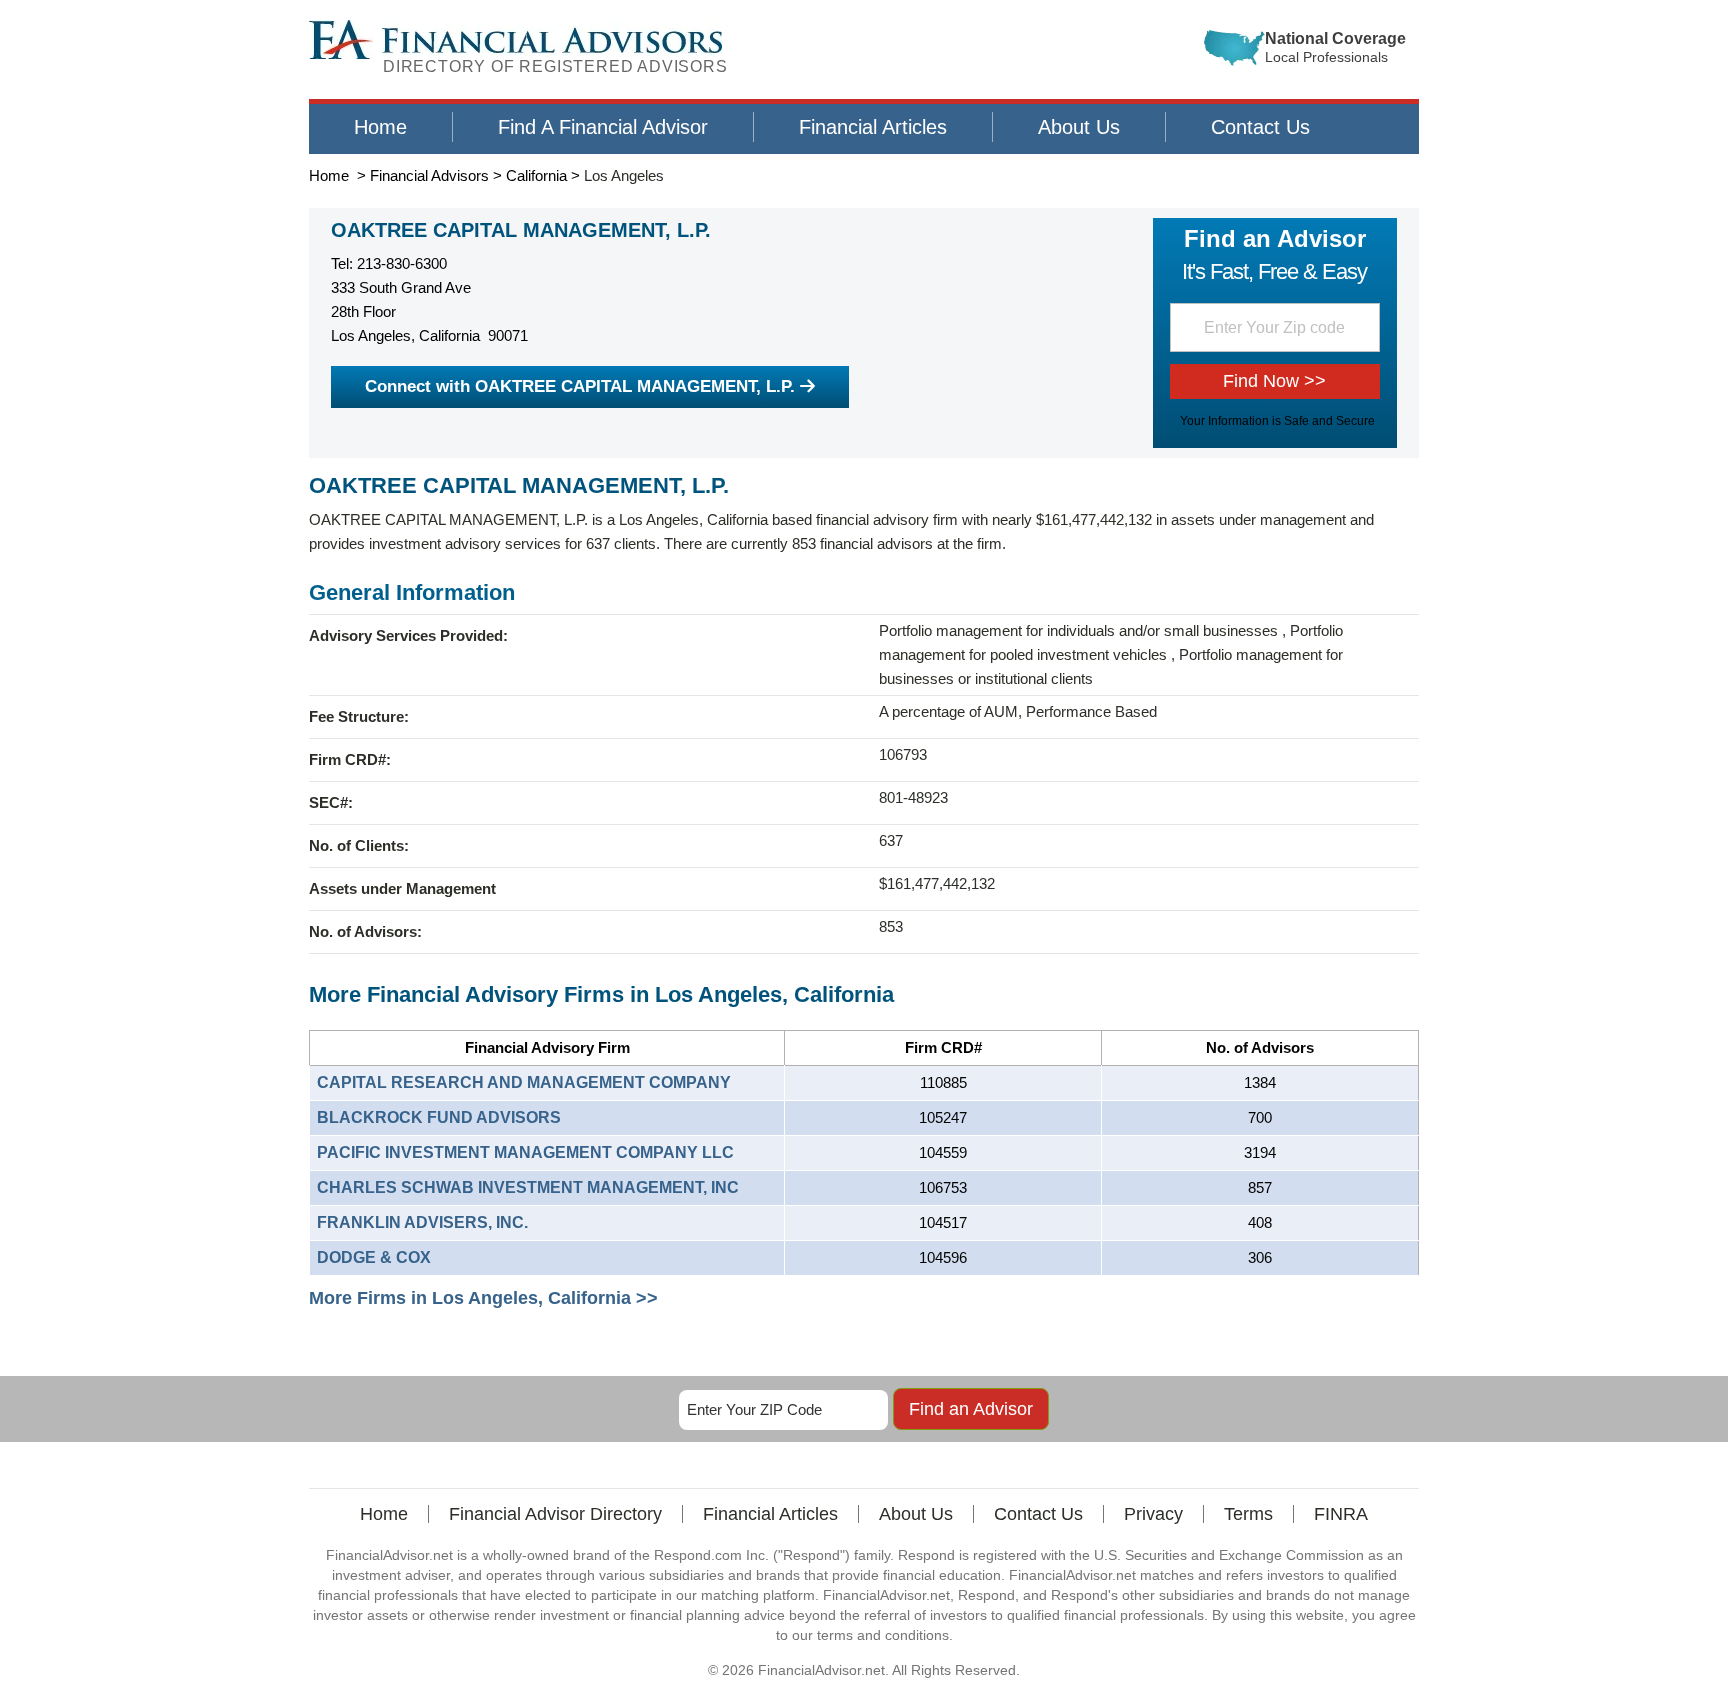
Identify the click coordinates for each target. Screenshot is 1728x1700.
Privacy (1153, 1514)
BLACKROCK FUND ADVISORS (439, 1117)
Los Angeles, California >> (545, 1298)
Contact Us (1260, 127)
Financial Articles (873, 127)
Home (380, 127)
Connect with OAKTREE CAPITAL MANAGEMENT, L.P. (580, 386)
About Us (1079, 127)
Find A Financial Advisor (603, 127)
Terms (1248, 1514)
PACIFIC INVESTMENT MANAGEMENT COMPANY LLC (525, 1152)
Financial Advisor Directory (555, 1514)
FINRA (1341, 1514)
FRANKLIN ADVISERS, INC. (422, 1222)
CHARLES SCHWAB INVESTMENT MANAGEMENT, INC (528, 1187)
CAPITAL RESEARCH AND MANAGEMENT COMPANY (524, 1082)
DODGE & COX (374, 1257)
